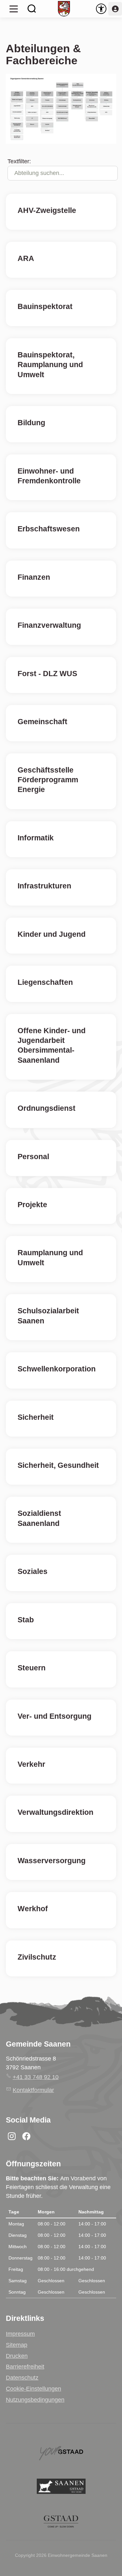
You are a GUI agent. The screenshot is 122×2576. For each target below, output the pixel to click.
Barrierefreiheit (25, 2367)
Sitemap (17, 2345)
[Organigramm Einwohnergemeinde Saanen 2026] (61, 109)
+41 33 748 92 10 (36, 2077)
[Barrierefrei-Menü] (101, 9)
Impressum (20, 2334)
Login (115, 9)
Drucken (17, 2356)
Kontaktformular (33, 2090)
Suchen (32, 9)
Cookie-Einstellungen (34, 2389)
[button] (14, 9)
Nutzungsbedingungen (35, 2400)
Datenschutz (22, 2378)
